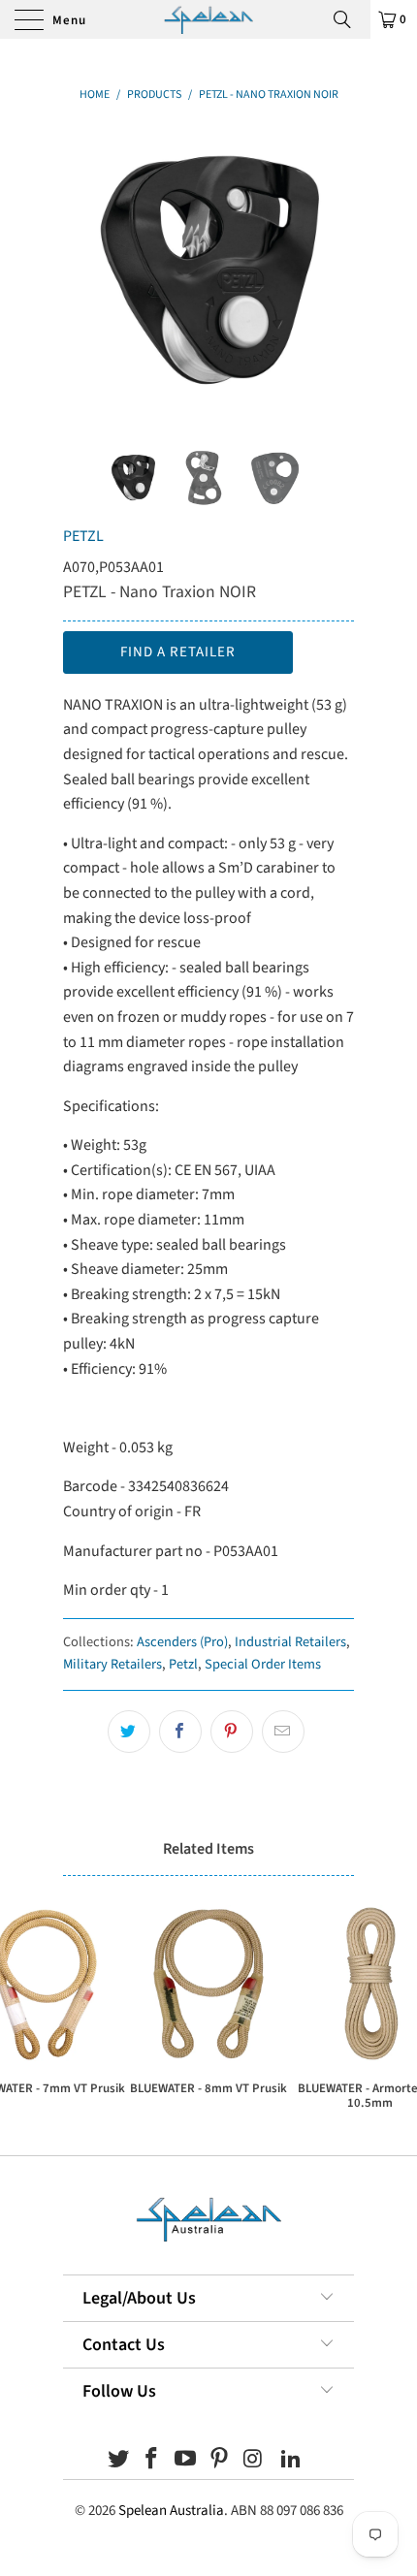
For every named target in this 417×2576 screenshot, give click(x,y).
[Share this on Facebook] (180, 1732)
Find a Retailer (178, 652)
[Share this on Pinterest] (232, 1732)
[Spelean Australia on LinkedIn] (292, 2461)
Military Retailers (112, 1664)
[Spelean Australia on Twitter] (118, 2461)
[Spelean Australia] (209, 19)
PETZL (83, 536)
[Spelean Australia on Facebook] (152, 2461)
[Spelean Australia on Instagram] (253, 2461)
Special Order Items (263, 1664)
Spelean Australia (171, 2511)
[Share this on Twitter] (129, 1732)
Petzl (183, 1664)
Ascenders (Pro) (182, 1642)
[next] (336, 272)
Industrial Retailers (290, 1642)
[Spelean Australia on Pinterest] (220, 2461)
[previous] (81, 272)
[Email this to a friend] (283, 1732)
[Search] (349, 19)
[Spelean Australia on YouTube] (186, 2461)
